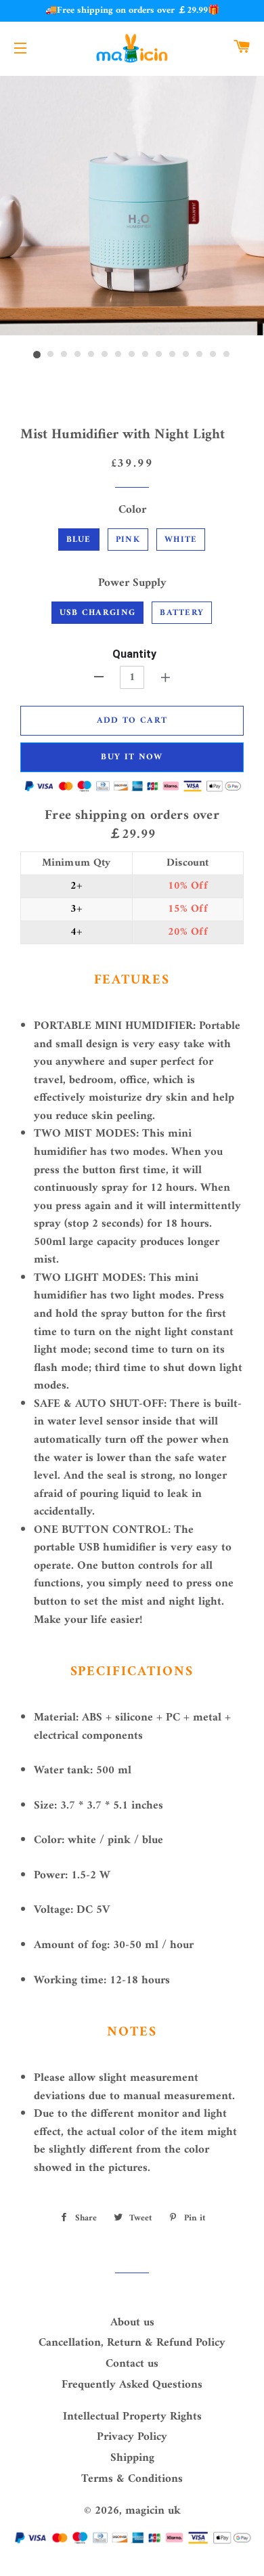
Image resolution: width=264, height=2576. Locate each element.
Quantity (134, 654)
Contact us (132, 2364)
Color (132, 510)
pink (128, 540)
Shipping (132, 2458)
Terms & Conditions (132, 2479)
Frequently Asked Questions (132, 2385)
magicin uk (153, 2511)
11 (173, 355)
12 (186, 355)
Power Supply (132, 584)
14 (213, 355)
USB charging (98, 613)
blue (79, 540)
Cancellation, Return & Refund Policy (132, 2343)
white (181, 540)
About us (132, 2323)
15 (227, 355)
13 (200, 355)
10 (159, 355)
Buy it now (132, 757)
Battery (182, 613)
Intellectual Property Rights (132, 2417)
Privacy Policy (132, 2437)
